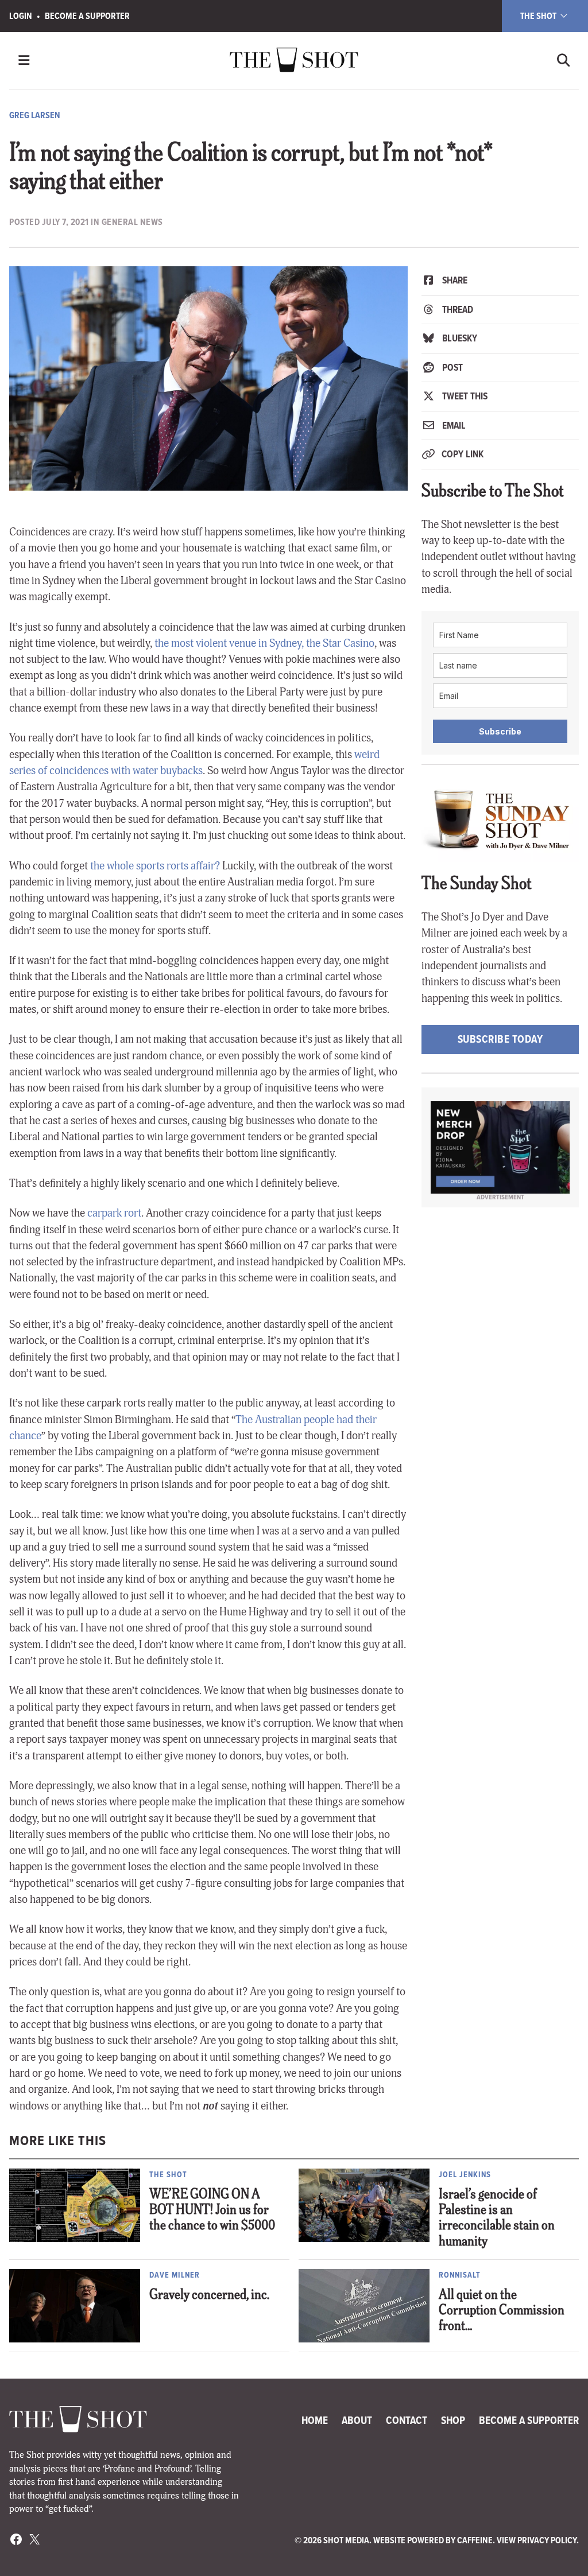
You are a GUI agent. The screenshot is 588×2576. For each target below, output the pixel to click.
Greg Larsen (35, 115)
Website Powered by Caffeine (433, 2540)
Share (454, 280)
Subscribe (500, 731)
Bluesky (459, 338)
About (357, 2420)
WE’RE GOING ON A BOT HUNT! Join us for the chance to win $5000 (212, 2211)
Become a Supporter (87, 16)
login (21, 16)
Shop (453, 2420)
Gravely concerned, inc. (209, 2296)
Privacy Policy (547, 2540)
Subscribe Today (500, 1039)
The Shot (539, 16)
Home (315, 2420)
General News (132, 222)
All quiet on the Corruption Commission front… (502, 2311)
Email (453, 426)
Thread (457, 310)
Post (451, 368)
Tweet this (464, 396)
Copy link (461, 454)
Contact (407, 2420)
